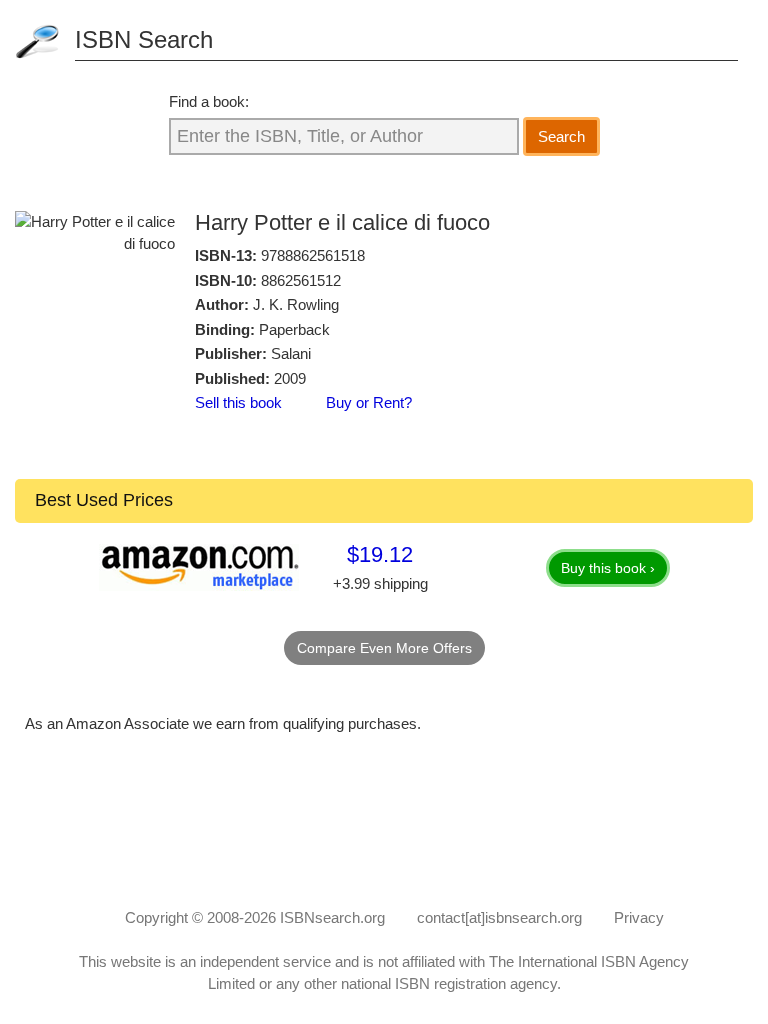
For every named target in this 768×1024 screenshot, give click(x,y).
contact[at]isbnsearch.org (499, 917)
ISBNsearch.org (332, 917)
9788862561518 (313, 255)
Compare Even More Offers (384, 648)
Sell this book (238, 402)
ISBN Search (144, 39)
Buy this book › (608, 568)
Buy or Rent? (369, 402)
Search (561, 136)
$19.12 (380, 554)
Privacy (639, 917)
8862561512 (301, 280)
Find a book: (209, 101)
